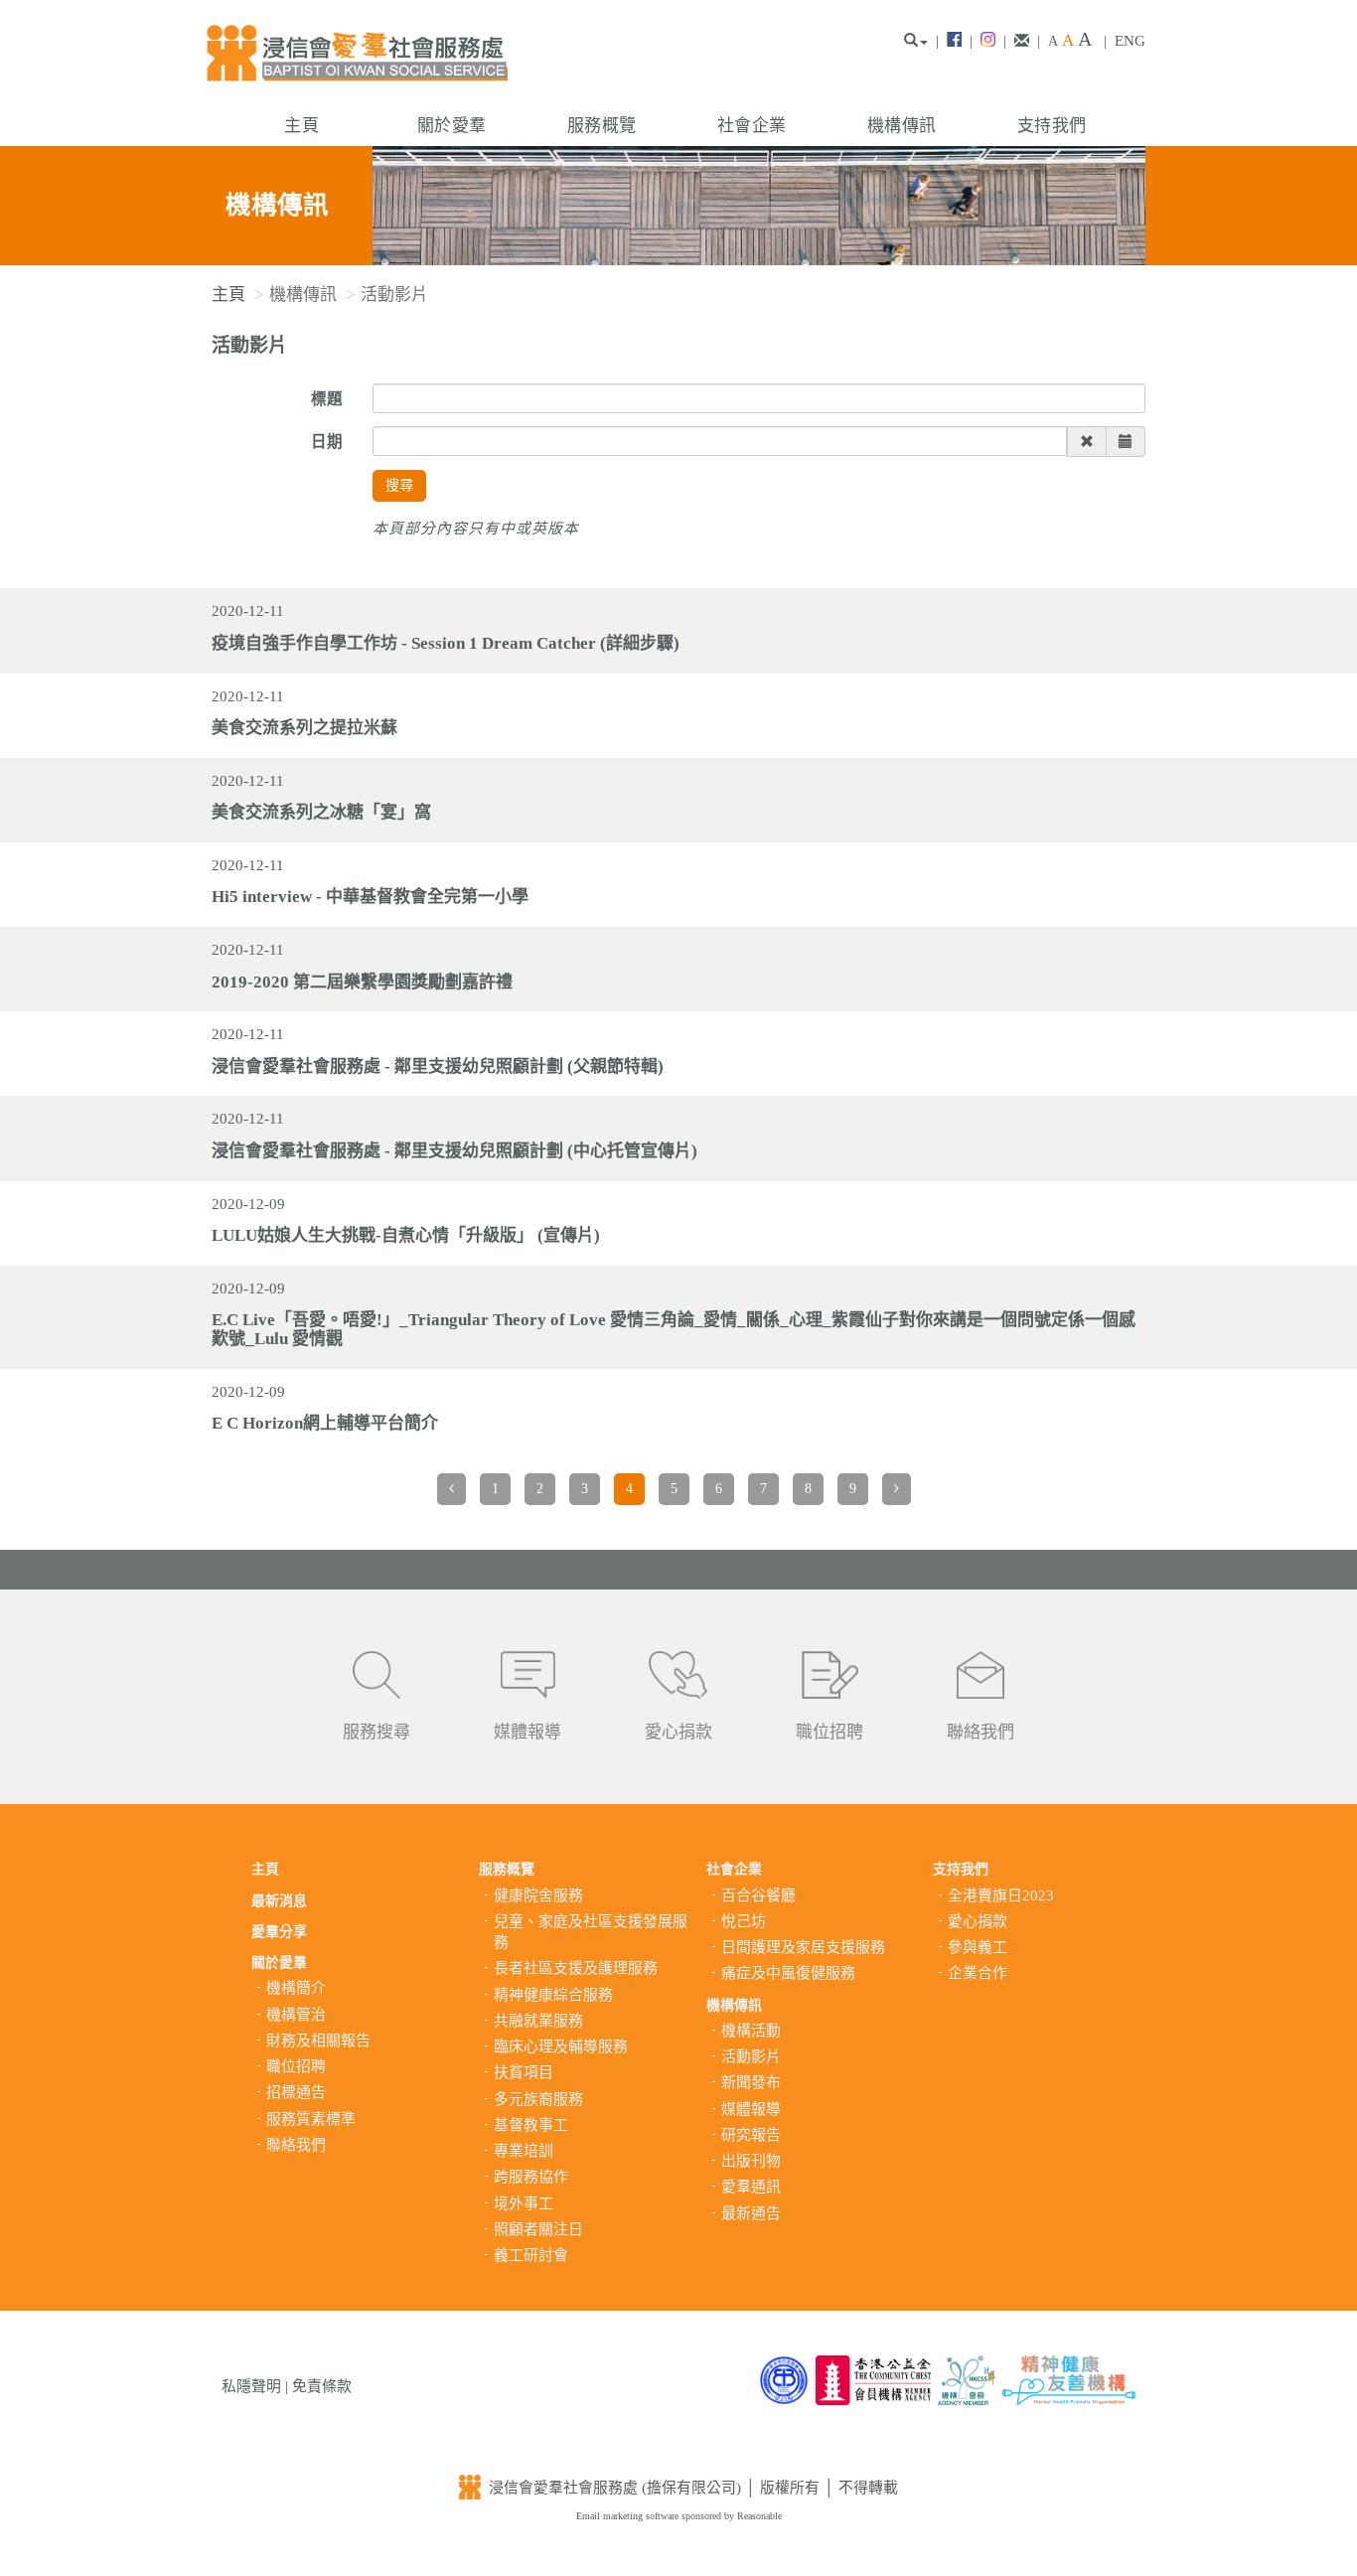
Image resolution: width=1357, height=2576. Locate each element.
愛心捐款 (678, 1732)
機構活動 (751, 2031)
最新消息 (279, 1901)
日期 (327, 442)
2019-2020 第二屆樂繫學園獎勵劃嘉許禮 (362, 982)
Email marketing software (629, 2516)
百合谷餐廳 (758, 1895)
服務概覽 (602, 126)
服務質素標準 (311, 2119)
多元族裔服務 (538, 2099)
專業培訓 (524, 2151)
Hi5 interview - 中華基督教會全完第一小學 (370, 897)
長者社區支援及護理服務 (576, 1968)
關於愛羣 (452, 126)
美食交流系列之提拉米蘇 (304, 728)
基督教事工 (531, 2125)
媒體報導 (528, 1732)
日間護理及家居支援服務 (803, 1947)
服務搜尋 (377, 1732)
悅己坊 (744, 1921)
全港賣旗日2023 (1001, 1895)
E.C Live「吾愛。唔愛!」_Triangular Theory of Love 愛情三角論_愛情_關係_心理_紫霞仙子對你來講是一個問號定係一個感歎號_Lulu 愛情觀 (674, 1329)
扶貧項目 (524, 2072)
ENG (1130, 41)
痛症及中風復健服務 (788, 1973)
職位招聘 (829, 1732)
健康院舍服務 (538, 1895)
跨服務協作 (531, 2177)
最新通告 (751, 2213)
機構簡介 (296, 1988)
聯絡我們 (980, 1732)
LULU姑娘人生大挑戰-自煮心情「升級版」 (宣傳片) (406, 1235)
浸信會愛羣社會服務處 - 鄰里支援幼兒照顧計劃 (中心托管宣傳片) (454, 1151)
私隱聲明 (251, 2386)
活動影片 (751, 2056)
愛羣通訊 (751, 2187)
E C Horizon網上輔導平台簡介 (325, 1423)
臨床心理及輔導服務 (561, 2046)
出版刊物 (751, 2161)
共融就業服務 (538, 2021)
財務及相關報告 (318, 2041)
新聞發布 (751, 2082)
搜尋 (399, 485)
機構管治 (296, 2015)
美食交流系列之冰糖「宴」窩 (321, 812)
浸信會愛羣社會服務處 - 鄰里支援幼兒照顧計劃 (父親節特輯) (438, 1066)
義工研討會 (531, 2255)
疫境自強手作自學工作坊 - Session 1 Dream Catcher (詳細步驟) (446, 643)
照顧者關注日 (538, 2229)
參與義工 (978, 1947)
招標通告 (296, 2092)
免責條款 (322, 2386)
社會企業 (752, 126)
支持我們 (1052, 126)
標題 (327, 399)
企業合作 (978, 1973)
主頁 (302, 126)
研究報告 (751, 2135)
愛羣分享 (279, 1932)
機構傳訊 (902, 126)
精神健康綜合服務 (553, 1995)
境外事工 (524, 2203)
